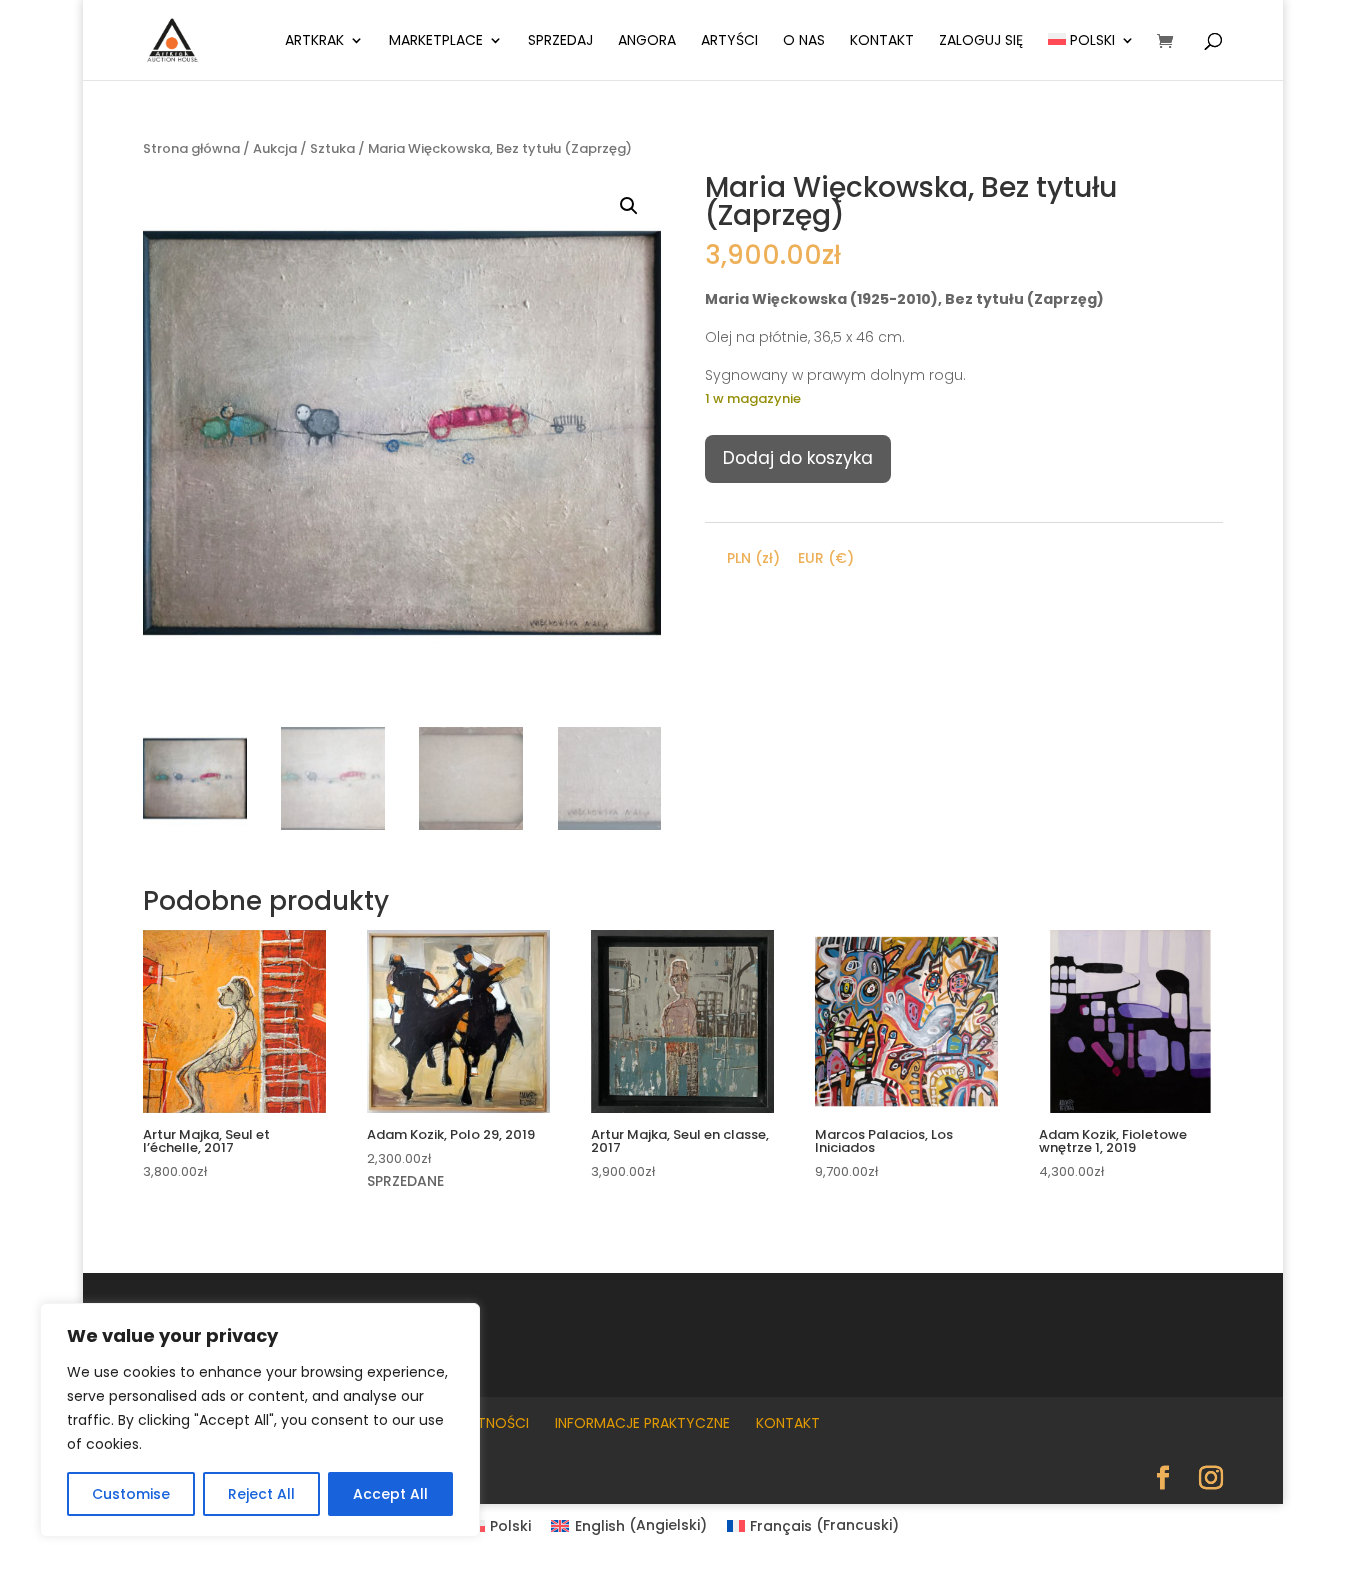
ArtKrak (314, 41)
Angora (647, 41)
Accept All (390, 1494)
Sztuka (332, 148)
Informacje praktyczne (642, 1423)
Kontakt (882, 41)
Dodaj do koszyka (798, 458)
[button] (629, 206)
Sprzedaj (560, 41)
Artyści (729, 41)
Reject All (261, 1494)
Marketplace (436, 41)
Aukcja (275, 148)
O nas (804, 41)
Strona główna (191, 148)
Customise (131, 1494)
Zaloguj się (981, 41)
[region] (260, 1420)
